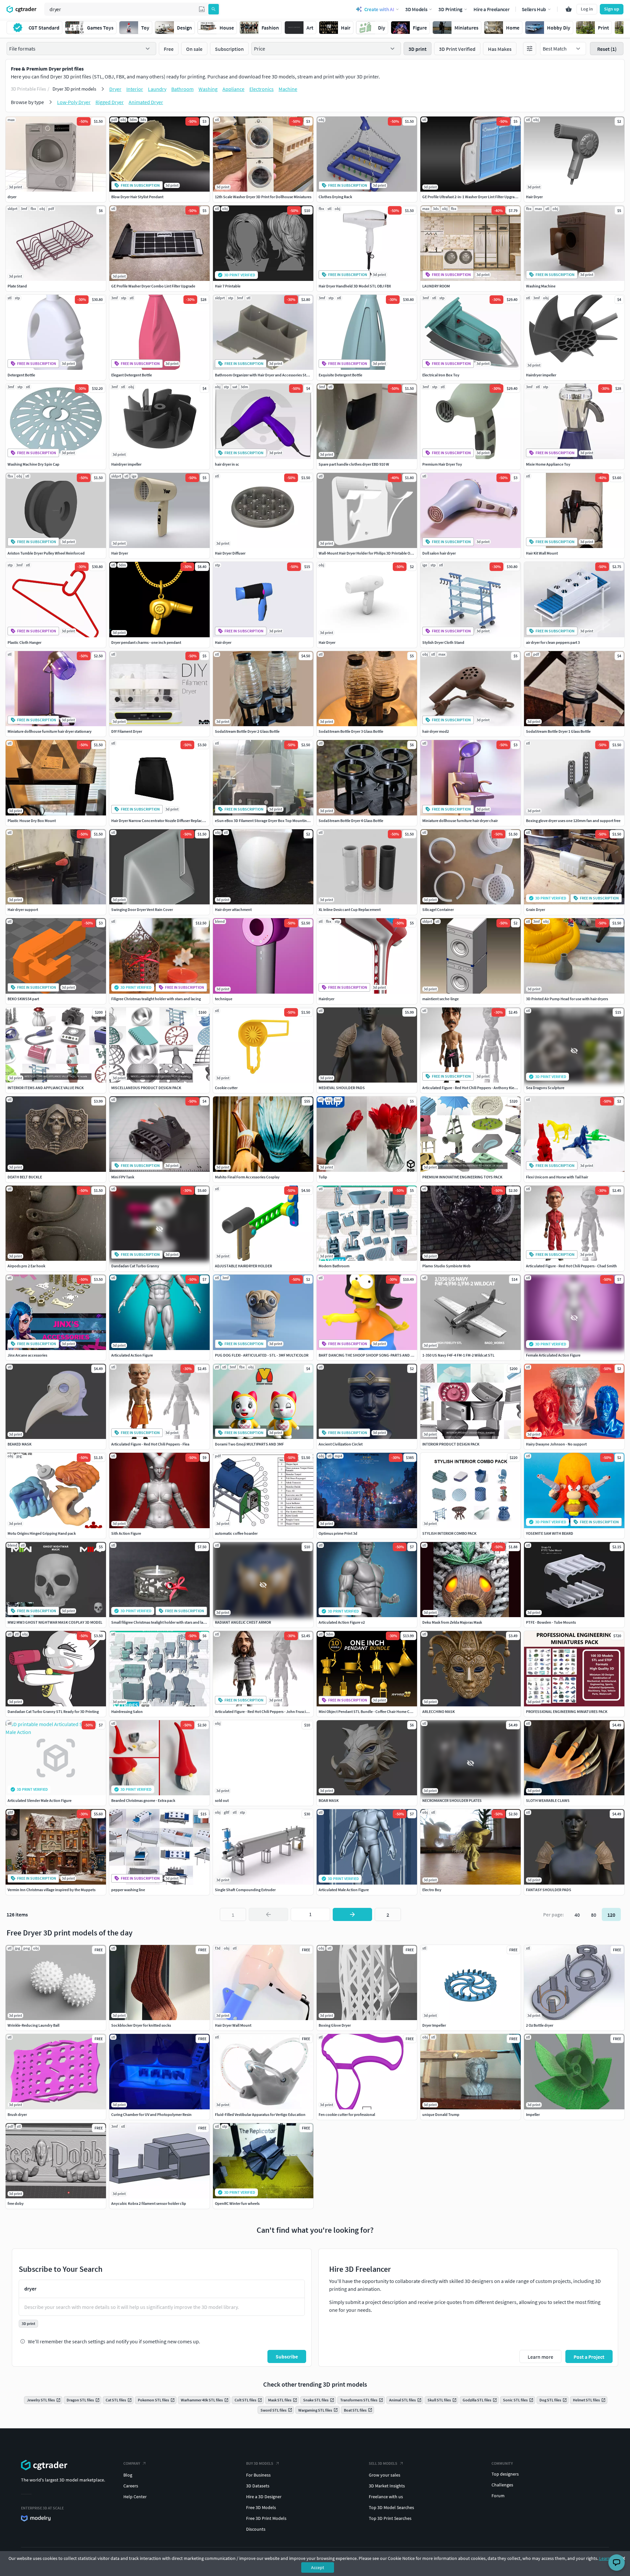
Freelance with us (386, 2497)
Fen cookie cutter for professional (347, 2114)
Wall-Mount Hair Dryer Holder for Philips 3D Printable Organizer (371, 553)
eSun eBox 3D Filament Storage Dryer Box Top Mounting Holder (268, 821)
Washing (208, 89)
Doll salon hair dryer (439, 553)
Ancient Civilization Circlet (341, 1444)
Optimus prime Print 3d (338, 1533)
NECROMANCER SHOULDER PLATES (452, 1800)
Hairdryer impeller (541, 375)
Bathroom (182, 89)
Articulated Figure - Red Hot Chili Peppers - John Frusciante (264, 1711)
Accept (318, 2567)
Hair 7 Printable (228, 286)
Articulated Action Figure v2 (342, 1622)
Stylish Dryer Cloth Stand (443, 642)
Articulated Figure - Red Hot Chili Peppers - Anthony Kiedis (471, 1088)
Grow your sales (385, 2475)
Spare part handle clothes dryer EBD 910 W (354, 464)
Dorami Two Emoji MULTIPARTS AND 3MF (249, 1444)
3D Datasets (258, 2486)
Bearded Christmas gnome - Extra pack (143, 1800)
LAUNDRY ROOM (436, 286)
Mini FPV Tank (123, 1177)
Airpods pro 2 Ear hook (26, 1266)
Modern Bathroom (334, 1266)
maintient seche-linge (441, 999)
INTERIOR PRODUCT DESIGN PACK (451, 1444)
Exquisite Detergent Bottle (340, 375)
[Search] (214, 9)
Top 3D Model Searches (391, 2507)
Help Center (135, 2497)
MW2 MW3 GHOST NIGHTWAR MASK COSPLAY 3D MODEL (55, 1622)
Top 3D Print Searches (390, 2518)
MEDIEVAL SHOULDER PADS (342, 1088)
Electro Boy (432, 1890)
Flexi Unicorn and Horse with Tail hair (557, 1177)
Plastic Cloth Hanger (24, 642)
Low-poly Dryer (74, 102)
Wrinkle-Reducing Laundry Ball (33, 2025)
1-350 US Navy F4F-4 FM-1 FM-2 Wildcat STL (458, 1355)
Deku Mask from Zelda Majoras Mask (452, 1622)
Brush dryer (17, 2114)
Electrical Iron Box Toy (441, 375)
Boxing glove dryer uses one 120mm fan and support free (573, 821)
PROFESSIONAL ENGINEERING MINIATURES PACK (567, 1711)
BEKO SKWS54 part (23, 999)
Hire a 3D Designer (264, 2497)
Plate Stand (17, 286)
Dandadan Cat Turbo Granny (135, 1266)
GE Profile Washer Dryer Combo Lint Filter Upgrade (153, 286)
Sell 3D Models (383, 2463)
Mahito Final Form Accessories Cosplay (247, 1177)
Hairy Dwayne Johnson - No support (556, 1444)
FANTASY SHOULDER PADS (549, 1890)
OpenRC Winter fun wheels (237, 2203)
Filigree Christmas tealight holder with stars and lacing (156, 999)
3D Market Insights (387, 2486)
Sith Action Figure (126, 1533)
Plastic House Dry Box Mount (32, 821)
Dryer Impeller (434, 2025)
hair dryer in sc (227, 464)
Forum (498, 2496)
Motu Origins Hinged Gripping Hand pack (42, 1533)
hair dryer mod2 (436, 731)
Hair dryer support (23, 909)
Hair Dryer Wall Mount (233, 2025)
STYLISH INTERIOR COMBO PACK (449, 1533)
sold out (222, 1800)
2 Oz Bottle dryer (540, 2025)
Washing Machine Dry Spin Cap (33, 464)
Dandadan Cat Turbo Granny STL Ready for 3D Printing (53, 1711)
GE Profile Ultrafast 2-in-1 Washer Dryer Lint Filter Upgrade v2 (473, 197)
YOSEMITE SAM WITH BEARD (550, 1533)
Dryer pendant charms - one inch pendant (146, 642)
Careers (131, 2486)
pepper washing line (128, 1890)
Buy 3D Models (260, 2463)
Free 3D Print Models (266, 2518)
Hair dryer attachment (233, 909)
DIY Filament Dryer (127, 731)
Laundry (157, 89)
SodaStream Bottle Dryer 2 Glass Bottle (247, 731)
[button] (202, 9)
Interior (135, 89)
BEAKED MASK (20, 1444)
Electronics (262, 89)
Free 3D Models (261, 2507)
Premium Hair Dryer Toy (442, 464)
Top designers (505, 2474)
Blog (128, 2475)
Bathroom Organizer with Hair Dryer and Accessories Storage (265, 375)
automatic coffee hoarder (236, 1533)
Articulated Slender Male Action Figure (40, 1800)
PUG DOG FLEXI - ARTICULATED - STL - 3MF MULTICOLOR (262, 1355)
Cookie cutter (226, 1088)
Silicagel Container (438, 909)
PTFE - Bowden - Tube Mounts (551, 1622)
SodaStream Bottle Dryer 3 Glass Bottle (351, 731)
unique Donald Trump (441, 2114)
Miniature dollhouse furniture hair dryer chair (460, 821)
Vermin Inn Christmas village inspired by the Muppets (52, 1890)
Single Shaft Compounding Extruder (245, 1890)
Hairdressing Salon (127, 1711)
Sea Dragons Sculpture (545, 1088)
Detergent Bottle (21, 375)
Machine (288, 89)
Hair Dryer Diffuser (230, 553)
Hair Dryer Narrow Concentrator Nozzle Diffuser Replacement (162, 821)
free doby (16, 2203)
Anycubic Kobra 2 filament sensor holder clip (149, 2203)
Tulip (323, 1177)
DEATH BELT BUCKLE (25, 1177)
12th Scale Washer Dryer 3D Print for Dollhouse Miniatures (263, 197)
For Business (258, 2475)
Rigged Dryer (110, 102)
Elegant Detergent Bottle (132, 375)
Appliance (233, 89)
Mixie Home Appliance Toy (548, 464)
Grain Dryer (535, 909)
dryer (12, 197)
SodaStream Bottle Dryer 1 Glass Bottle (558, 731)
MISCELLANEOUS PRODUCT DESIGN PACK (146, 1088)
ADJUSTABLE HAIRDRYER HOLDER (243, 1266)
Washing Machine (541, 286)
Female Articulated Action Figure (553, 1355)
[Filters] (530, 49)
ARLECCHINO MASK (439, 1711)
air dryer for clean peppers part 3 (553, 642)
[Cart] (569, 9)
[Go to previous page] (268, 1914)
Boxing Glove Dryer (335, 2025)
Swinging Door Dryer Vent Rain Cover (142, 909)
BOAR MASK (329, 1800)
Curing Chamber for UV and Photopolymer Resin (151, 2114)
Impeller (533, 2114)
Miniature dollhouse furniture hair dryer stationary (50, 731)
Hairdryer (326, 999)
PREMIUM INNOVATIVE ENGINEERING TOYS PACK (462, 1177)
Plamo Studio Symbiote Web (446, 1266)
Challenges (502, 2485)
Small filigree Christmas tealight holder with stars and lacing (161, 1622)
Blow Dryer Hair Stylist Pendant (137, 197)
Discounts (256, 2529)
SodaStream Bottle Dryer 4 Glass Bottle (351, 821)
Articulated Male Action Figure (344, 1890)
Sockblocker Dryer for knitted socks (141, 2025)
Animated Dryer (146, 102)
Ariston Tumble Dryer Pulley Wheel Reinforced (46, 553)
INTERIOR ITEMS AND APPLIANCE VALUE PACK (46, 1088)
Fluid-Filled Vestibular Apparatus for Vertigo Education (260, 2114)
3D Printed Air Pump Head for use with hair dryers (567, 999)
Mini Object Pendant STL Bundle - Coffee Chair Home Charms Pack (374, 1711)
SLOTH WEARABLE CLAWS (548, 1800)
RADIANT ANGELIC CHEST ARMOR (243, 1622)
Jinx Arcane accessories (27, 1355)
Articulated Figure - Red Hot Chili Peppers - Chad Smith (571, 1266)
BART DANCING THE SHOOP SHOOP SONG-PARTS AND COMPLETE (374, 1355)
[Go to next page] (352, 1914)
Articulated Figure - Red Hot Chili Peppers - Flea (150, 1444)
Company (132, 2463)
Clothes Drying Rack (335, 197)
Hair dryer (223, 642)
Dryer (115, 89)
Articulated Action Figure (132, 1355)
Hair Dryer (534, 197)
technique (224, 999)
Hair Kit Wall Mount (542, 553)
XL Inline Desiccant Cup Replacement (350, 909)
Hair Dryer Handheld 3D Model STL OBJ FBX (355, 286)
